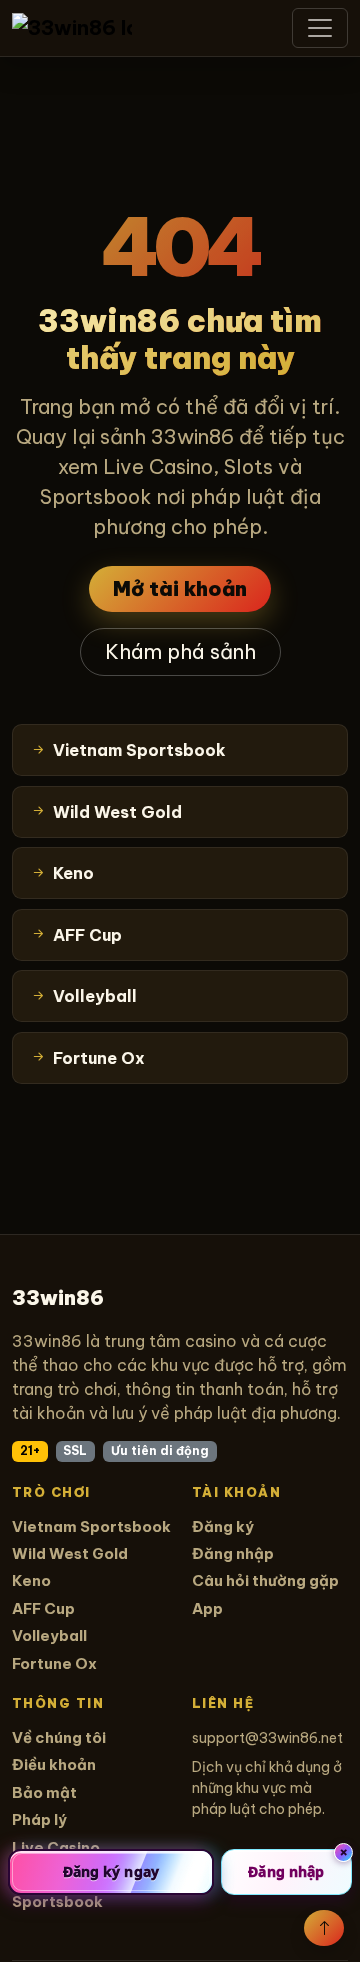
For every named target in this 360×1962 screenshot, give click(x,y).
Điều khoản (54, 1764)
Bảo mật (44, 1792)
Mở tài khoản (180, 588)
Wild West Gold (70, 1553)
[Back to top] (324, 1928)
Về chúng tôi (59, 1737)
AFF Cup (43, 1608)
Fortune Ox (54, 1663)
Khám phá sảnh (180, 651)
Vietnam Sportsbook (91, 1526)
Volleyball (49, 1635)
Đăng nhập (233, 1553)
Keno (31, 1580)
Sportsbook (57, 1901)
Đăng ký (223, 1526)
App (207, 1608)
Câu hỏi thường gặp (265, 1580)
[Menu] (320, 28)
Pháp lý (39, 1819)
